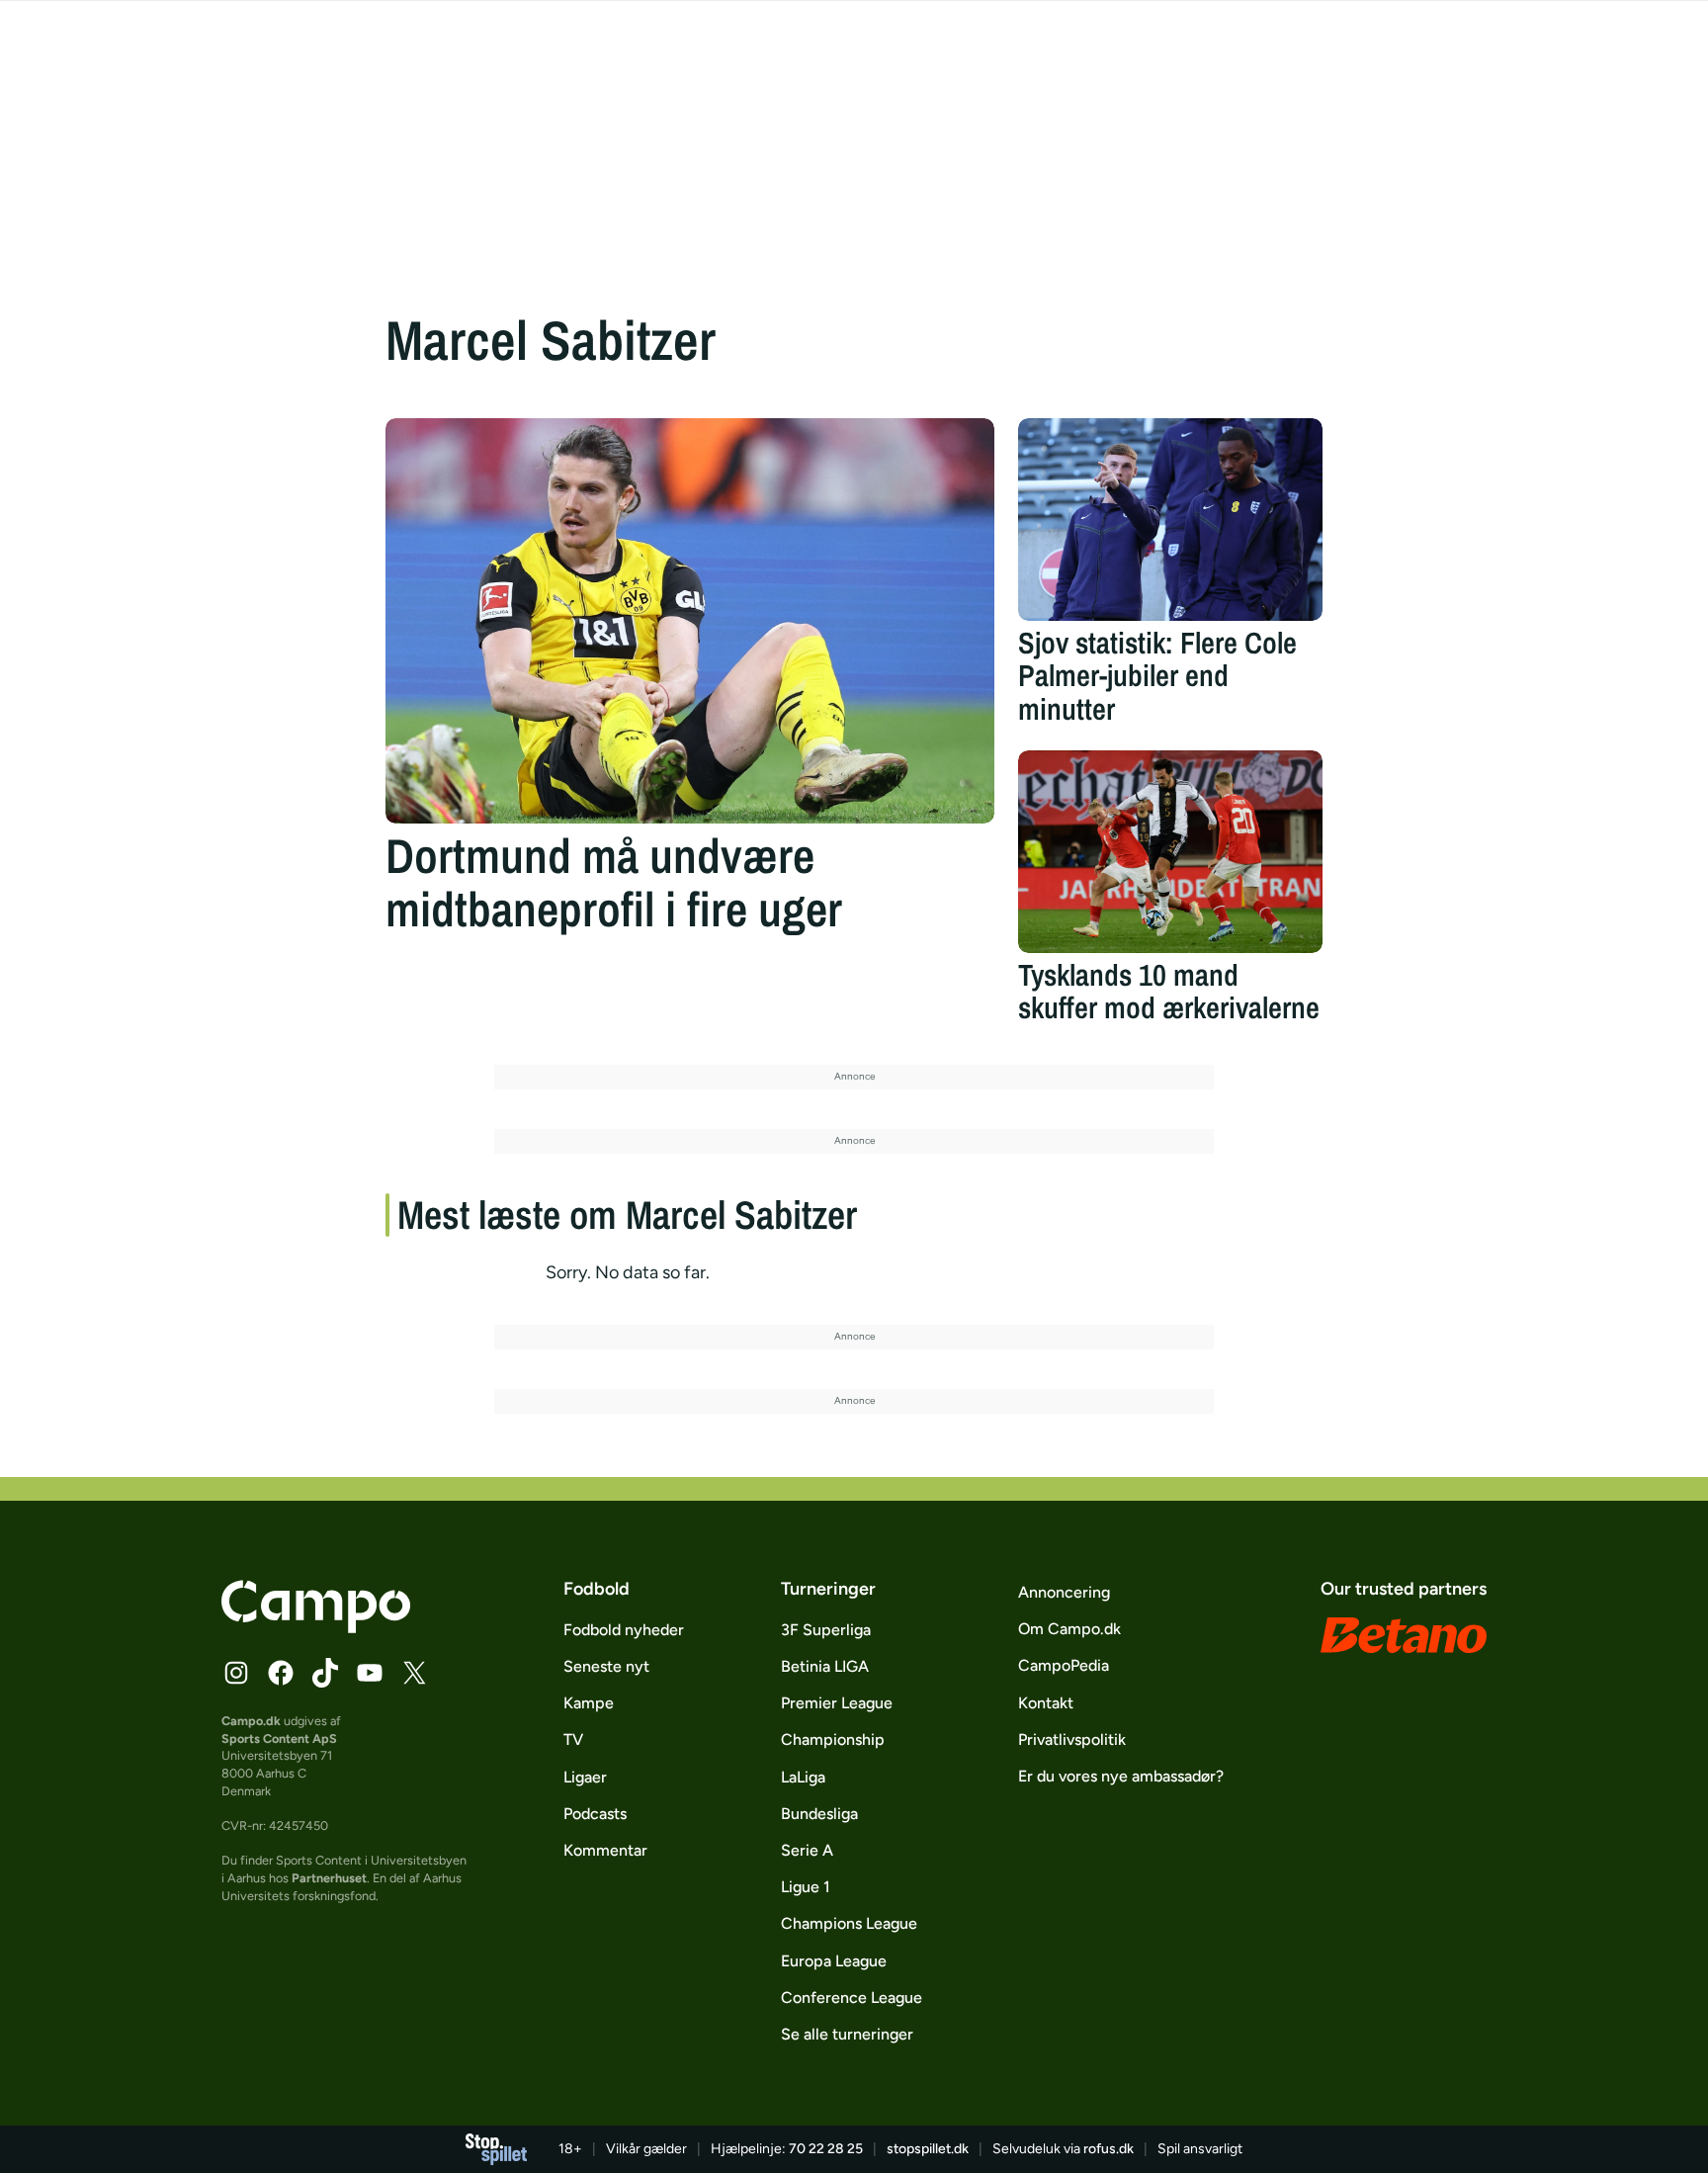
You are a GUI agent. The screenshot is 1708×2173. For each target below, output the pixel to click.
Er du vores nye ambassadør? (1121, 1776)
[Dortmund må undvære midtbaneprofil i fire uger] (690, 621)
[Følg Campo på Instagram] (236, 1673)
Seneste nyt (606, 1666)
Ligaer (585, 1777)
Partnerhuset (329, 1878)
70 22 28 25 (826, 2149)
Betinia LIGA (825, 1666)
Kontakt (1046, 1703)
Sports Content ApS (279, 1738)
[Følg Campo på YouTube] (370, 1673)
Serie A (807, 1850)
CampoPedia (1064, 1665)
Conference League (852, 1998)
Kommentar (605, 1850)
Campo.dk (251, 1721)
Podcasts (595, 1814)
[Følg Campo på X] (414, 1673)
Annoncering (1064, 1592)
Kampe (589, 1703)
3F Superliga (826, 1630)
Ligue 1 (806, 1887)
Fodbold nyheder (624, 1630)
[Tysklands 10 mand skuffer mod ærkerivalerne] (1170, 852)
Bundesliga (819, 1814)
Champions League (849, 1923)
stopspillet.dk (928, 2149)
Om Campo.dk (1069, 1629)
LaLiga (803, 1777)
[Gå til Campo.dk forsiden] (316, 1627)
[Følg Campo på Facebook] (281, 1673)
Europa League (834, 1961)
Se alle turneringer (847, 2034)
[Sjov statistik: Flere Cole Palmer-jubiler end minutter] (1170, 520)
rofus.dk (1109, 2149)
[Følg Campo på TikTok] (325, 1673)
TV (573, 1739)
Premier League (837, 1703)
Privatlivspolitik (1072, 1739)
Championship (833, 1739)
